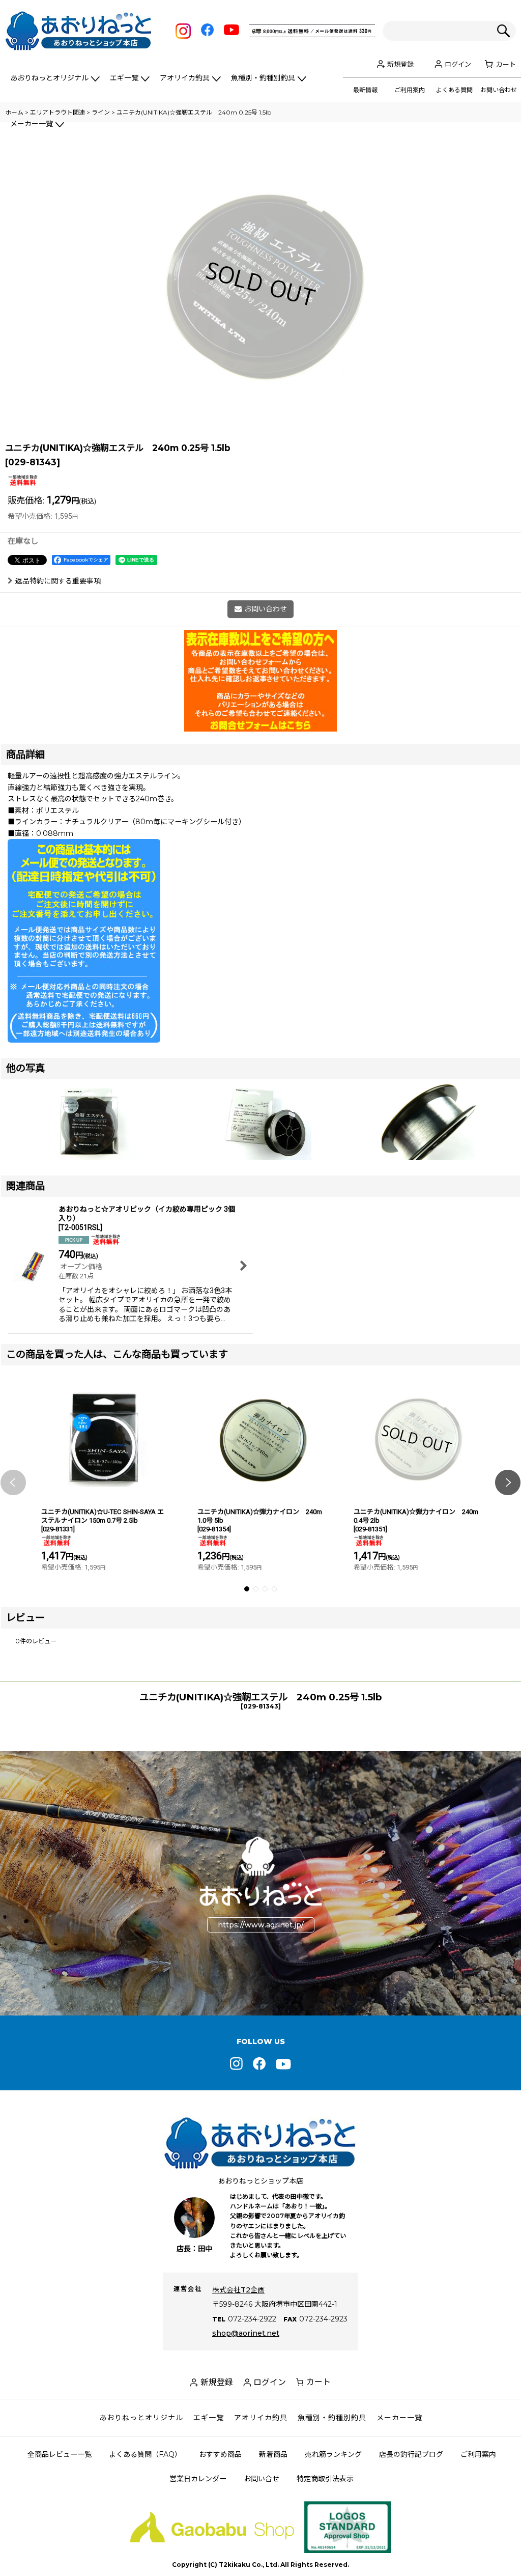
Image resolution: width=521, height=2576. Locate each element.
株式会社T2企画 (238, 2290)
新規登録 (400, 64)
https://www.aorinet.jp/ (261, 1925)
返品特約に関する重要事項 (58, 581)
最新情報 (365, 90)
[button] (13, 1483)
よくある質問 (454, 90)
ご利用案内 (410, 90)
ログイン (458, 64)
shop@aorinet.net (246, 2333)
